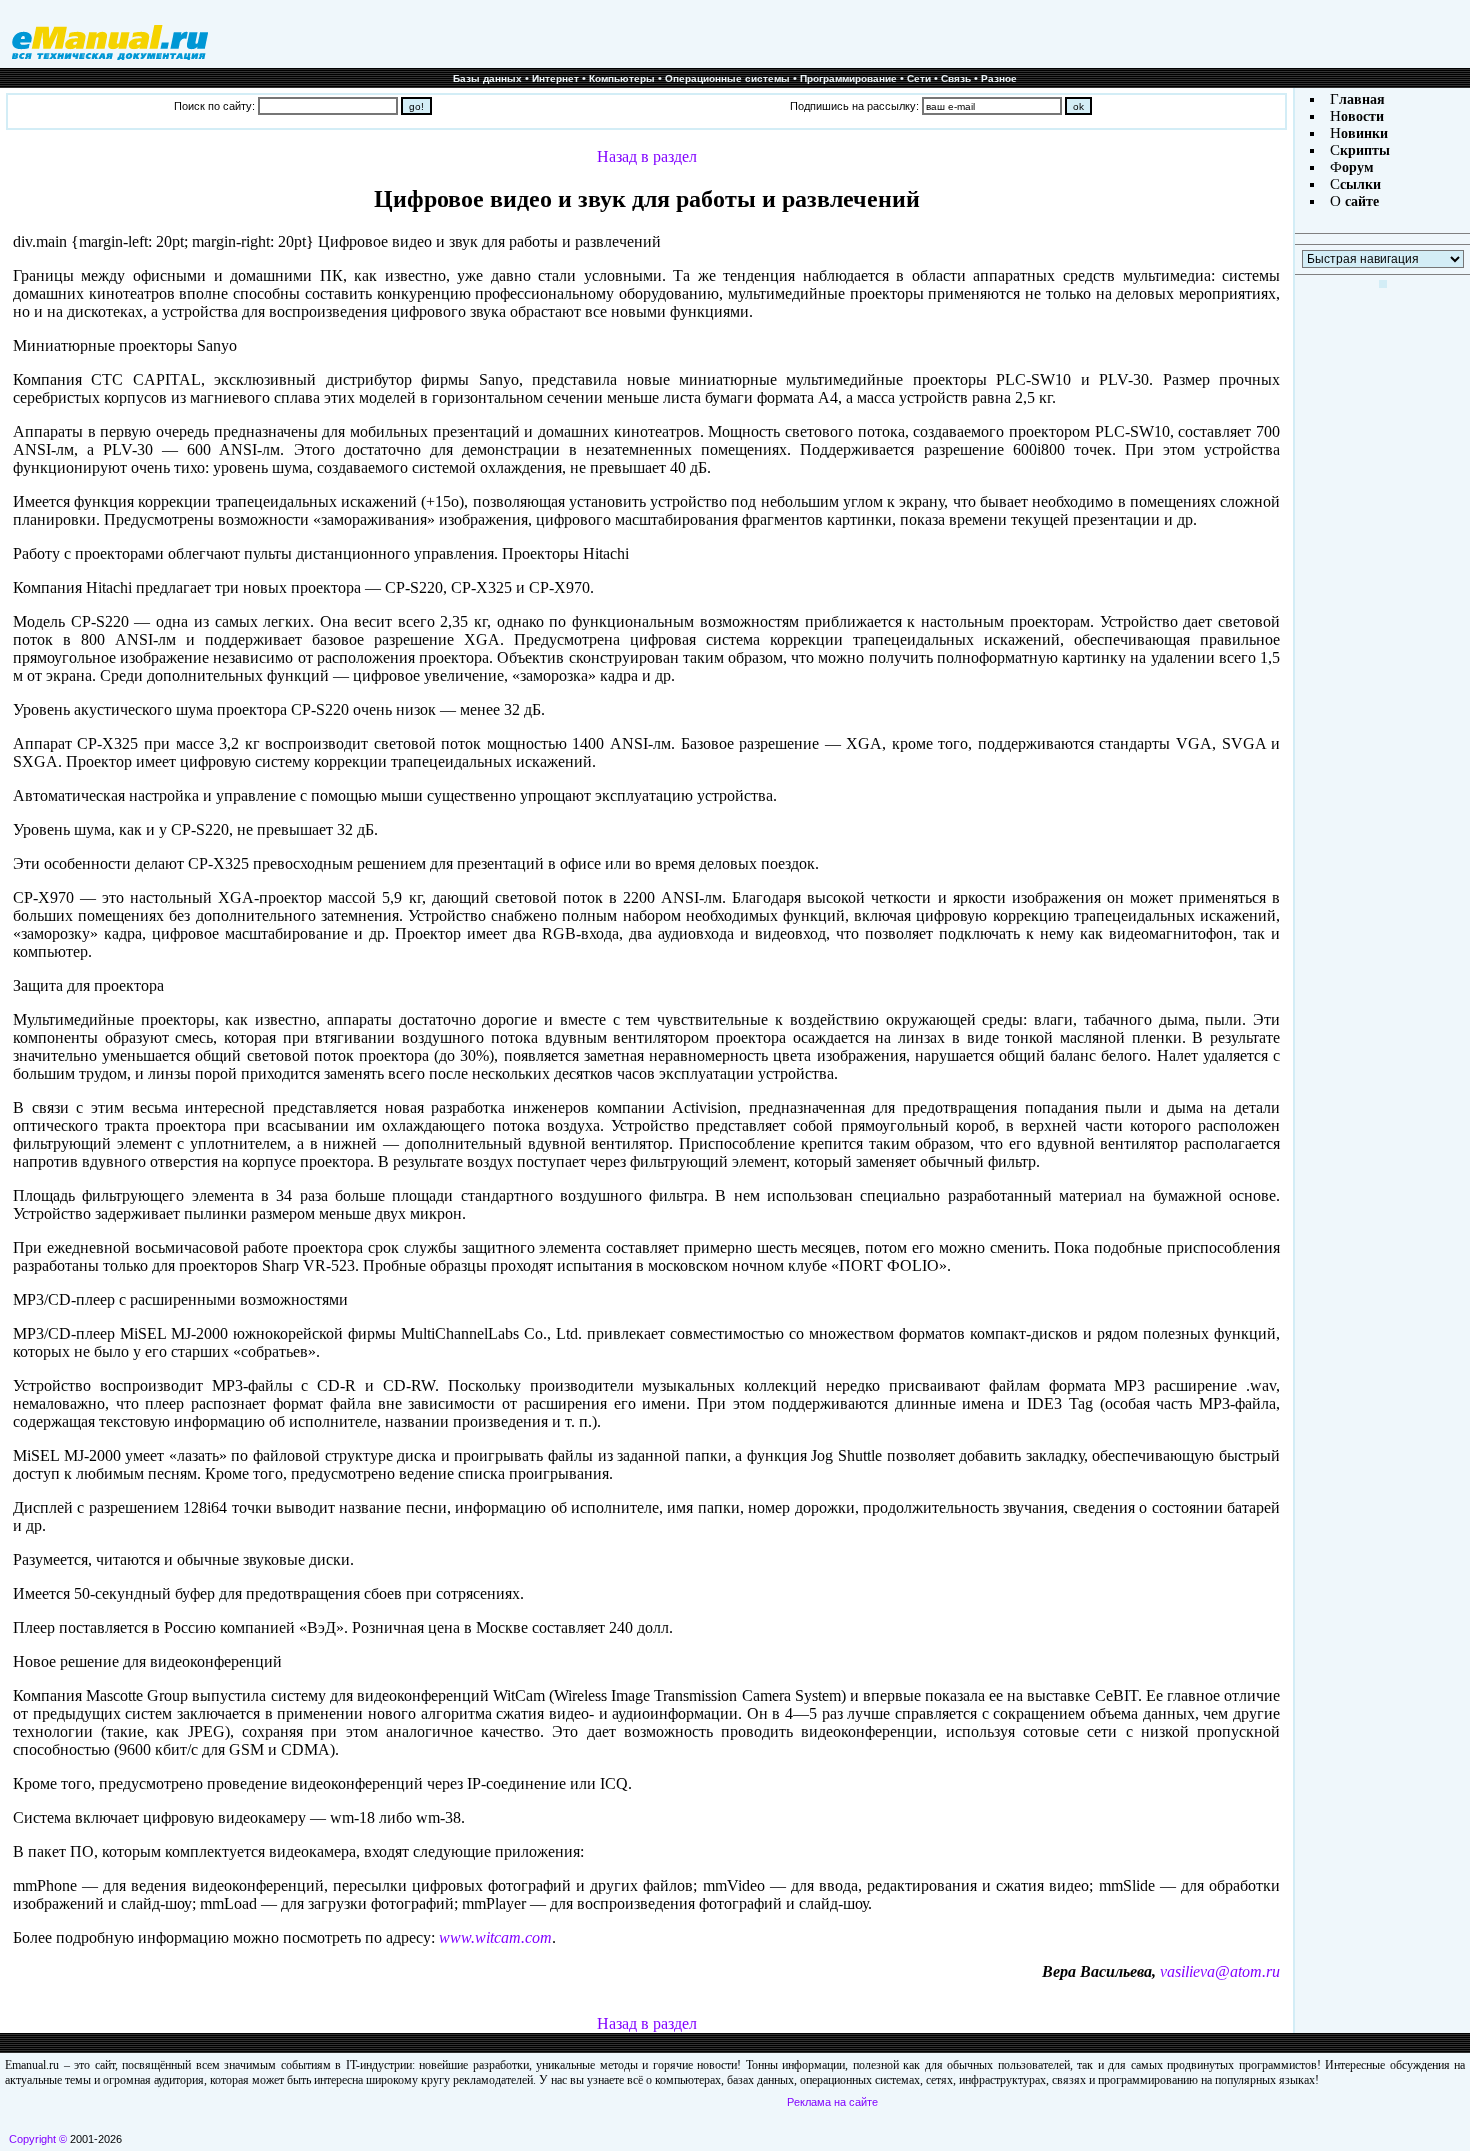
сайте (1360, 201)
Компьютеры (622, 78)
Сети (919, 78)
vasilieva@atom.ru (1220, 1971)
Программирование (848, 78)
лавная (1362, 99)
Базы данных (487, 78)
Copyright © (38, 2139)
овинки (1364, 133)
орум (1358, 167)
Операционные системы (727, 78)
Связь (956, 78)
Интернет (555, 78)
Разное (999, 78)
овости (1362, 116)
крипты (1365, 150)
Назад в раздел (647, 156)
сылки (1360, 184)
